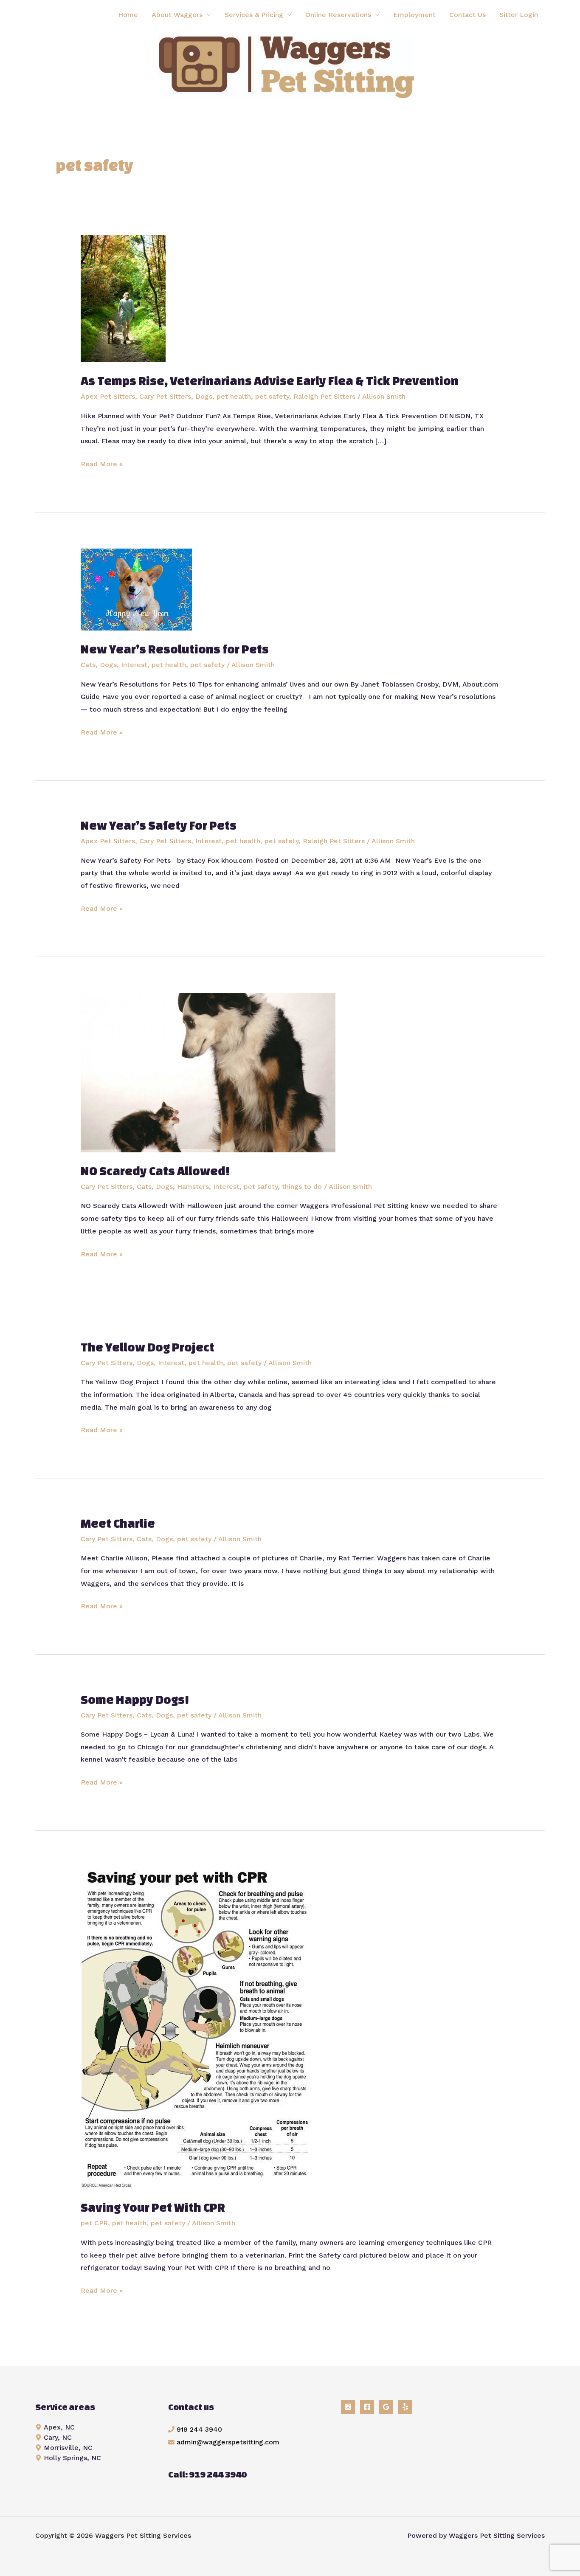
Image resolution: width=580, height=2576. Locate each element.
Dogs (204, 396)
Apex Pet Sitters (108, 396)
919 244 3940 (199, 2429)
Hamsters (193, 1187)
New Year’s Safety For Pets (159, 825)
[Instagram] (348, 2407)
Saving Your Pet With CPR (153, 2207)
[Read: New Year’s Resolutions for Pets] (136, 589)
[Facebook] (367, 2407)
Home (128, 15)
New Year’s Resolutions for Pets (175, 649)
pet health (234, 396)
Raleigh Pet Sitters (324, 396)
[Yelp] (405, 2407)
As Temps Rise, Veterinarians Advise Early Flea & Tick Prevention (270, 381)
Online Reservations (338, 15)
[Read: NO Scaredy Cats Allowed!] (208, 1072)
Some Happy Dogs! (135, 1699)
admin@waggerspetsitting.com (228, 2442)
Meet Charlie (118, 1523)
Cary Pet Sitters (165, 396)
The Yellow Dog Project (148, 1347)
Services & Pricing (254, 15)
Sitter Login (519, 15)
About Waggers (177, 15)
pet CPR (94, 2223)
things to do (302, 1187)
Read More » (102, 465)
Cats (88, 665)
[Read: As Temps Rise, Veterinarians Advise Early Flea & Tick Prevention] (123, 298)
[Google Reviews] (386, 2407)
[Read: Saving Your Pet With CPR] (197, 2027)
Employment (414, 15)
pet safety (272, 396)
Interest (134, 665)
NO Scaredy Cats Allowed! (155, 1171)
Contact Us (467, 15)
